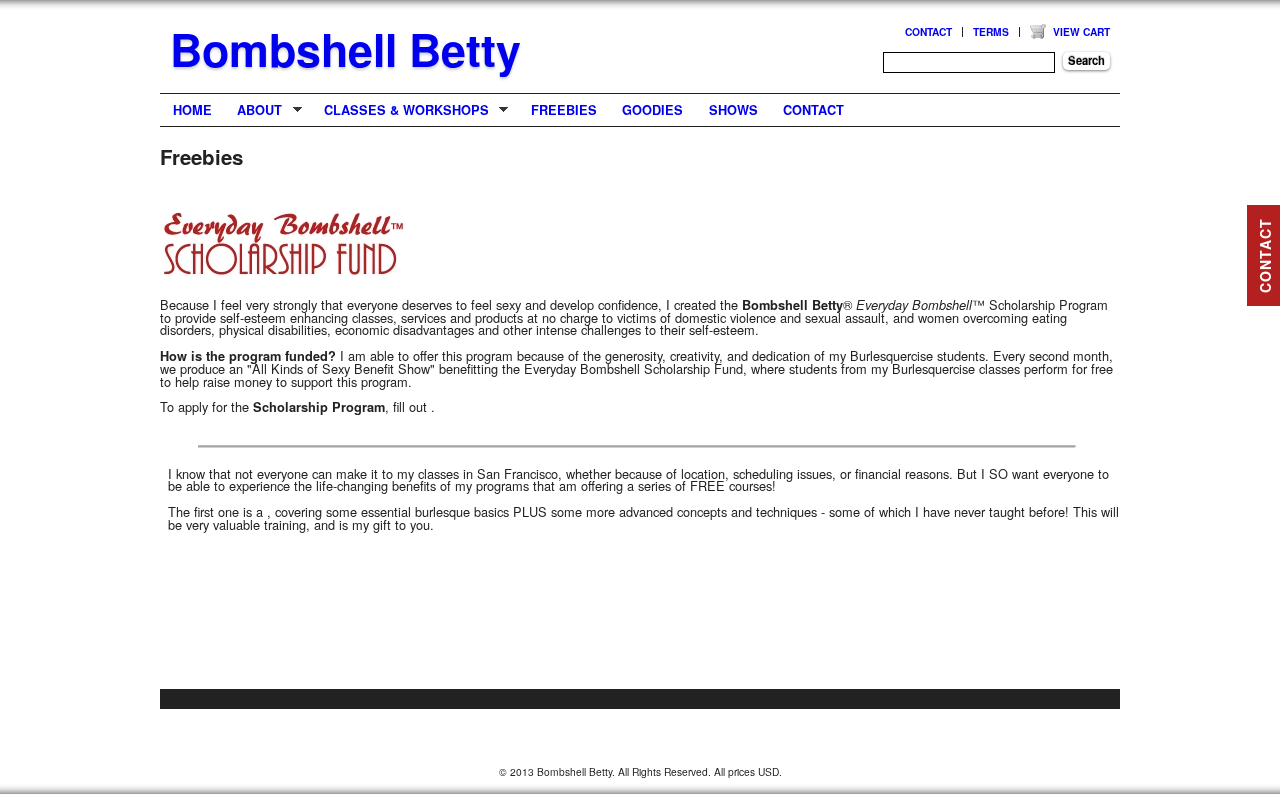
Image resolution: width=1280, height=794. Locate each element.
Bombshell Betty (345, 49)
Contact (813, 110)
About (254, 110)
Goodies (652, 110)
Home (192, 110)
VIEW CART (1081, 31)
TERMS (991, 31)
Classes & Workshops (400, 110)
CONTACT (928, 31)
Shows (733, 110)
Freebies (564, 110)
